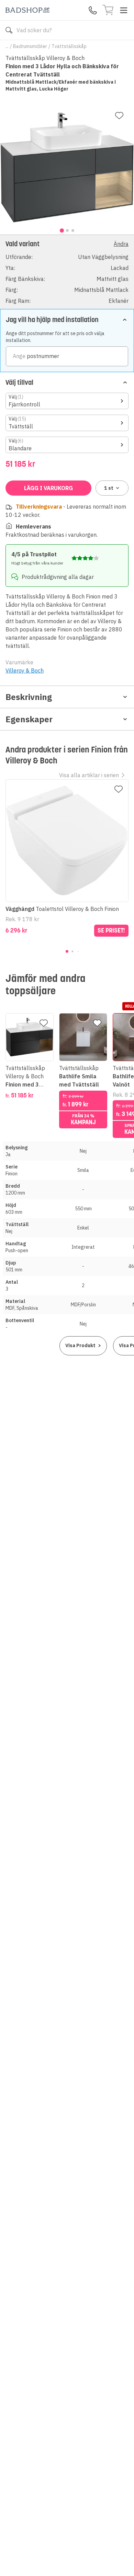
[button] (67, 272)
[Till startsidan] (27, 10)
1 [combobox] (109, 488)
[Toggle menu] (124, 10)
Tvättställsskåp (69, 46)
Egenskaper (29, 719)
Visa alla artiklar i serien (89, 775)
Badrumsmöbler (30, 46)
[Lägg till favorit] (119, 116)
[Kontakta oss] (93, 10)
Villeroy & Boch (25, 670)
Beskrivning (29, 697)
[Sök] (9, 30)
